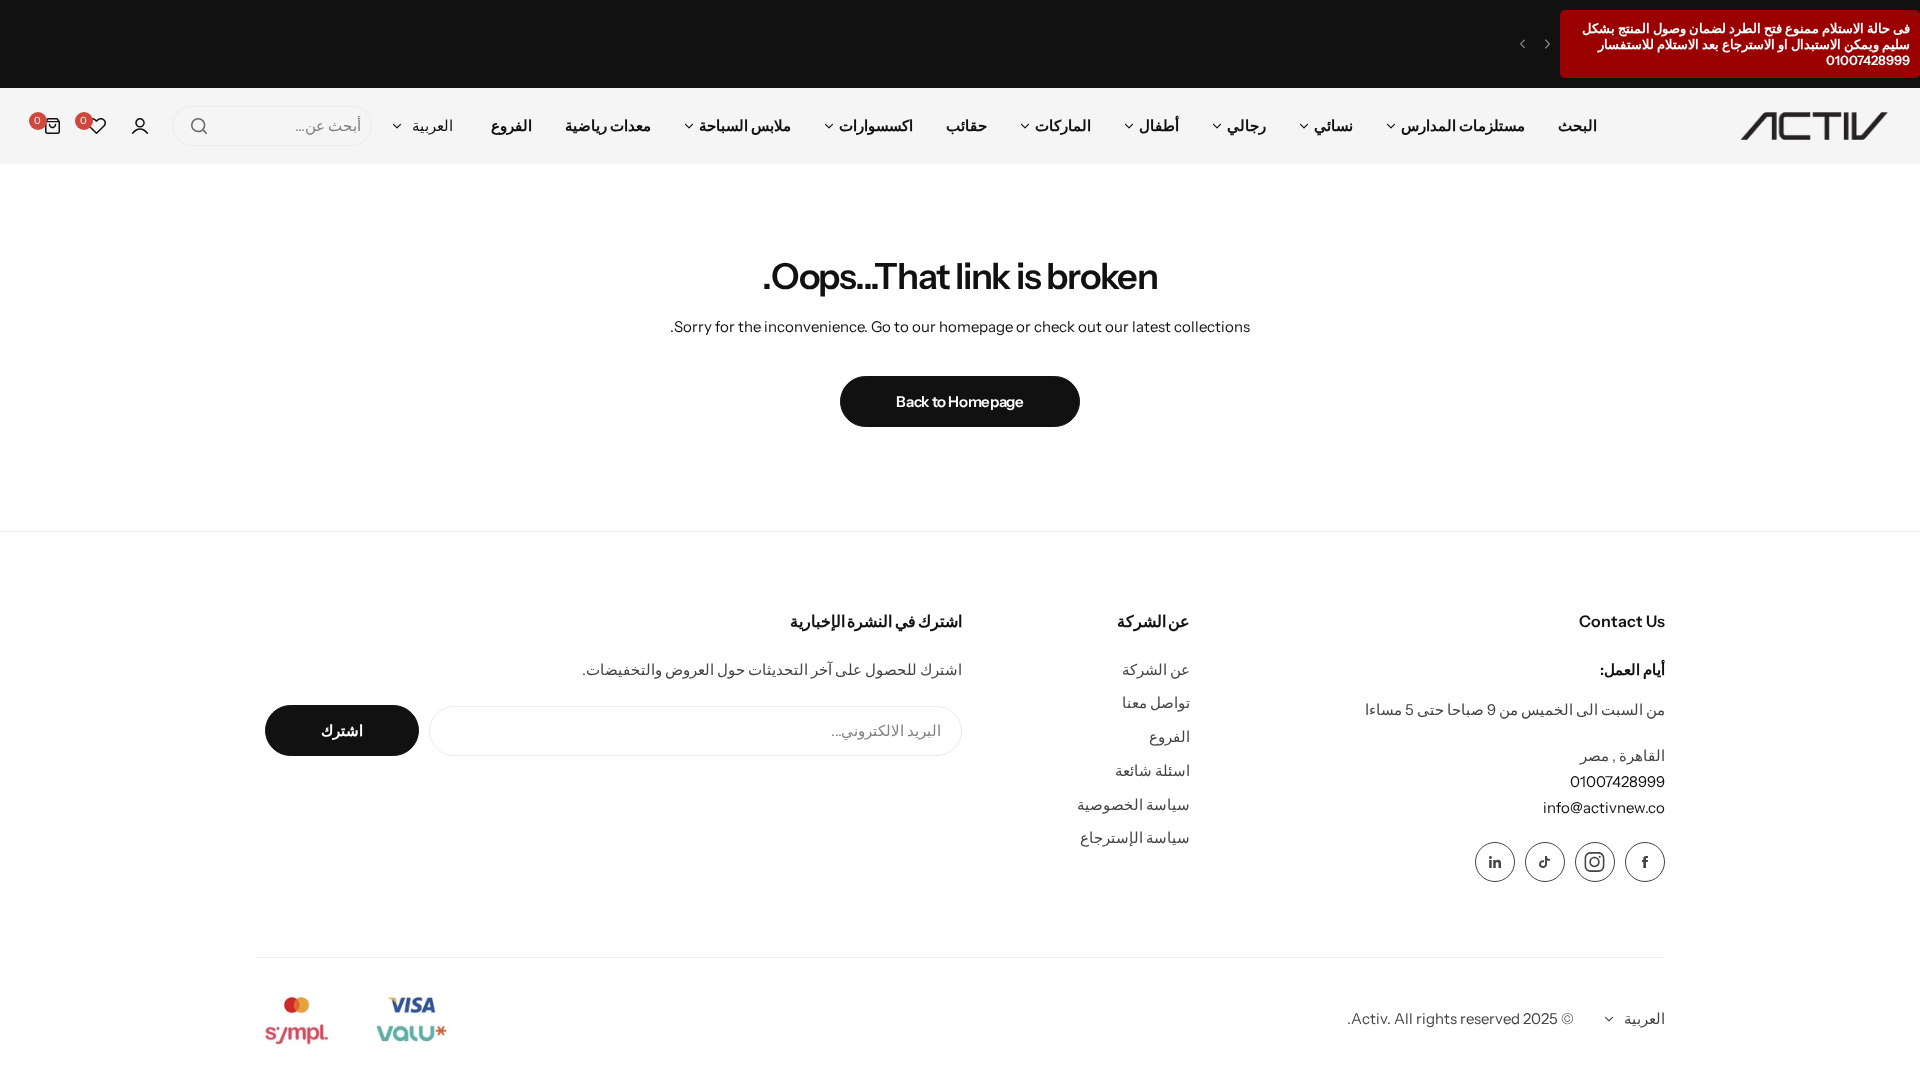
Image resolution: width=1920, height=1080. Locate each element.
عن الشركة (1156, 669)
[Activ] (1814, 126)
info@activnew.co (1604, 807)
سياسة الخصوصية (1133, 804)
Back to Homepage (959, 401)
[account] (140, 126)
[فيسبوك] (1645, 862)
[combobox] (272, 126)
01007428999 (1617, 781)
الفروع (1169, 736)
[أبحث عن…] (199, 126)
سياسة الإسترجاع (1135, 837)
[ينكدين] (1495, 862)
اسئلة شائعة (1152, 770)
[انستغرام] (1595, 862)
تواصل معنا (1156, 702)
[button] (1547, 44)
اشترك (342, 730)
